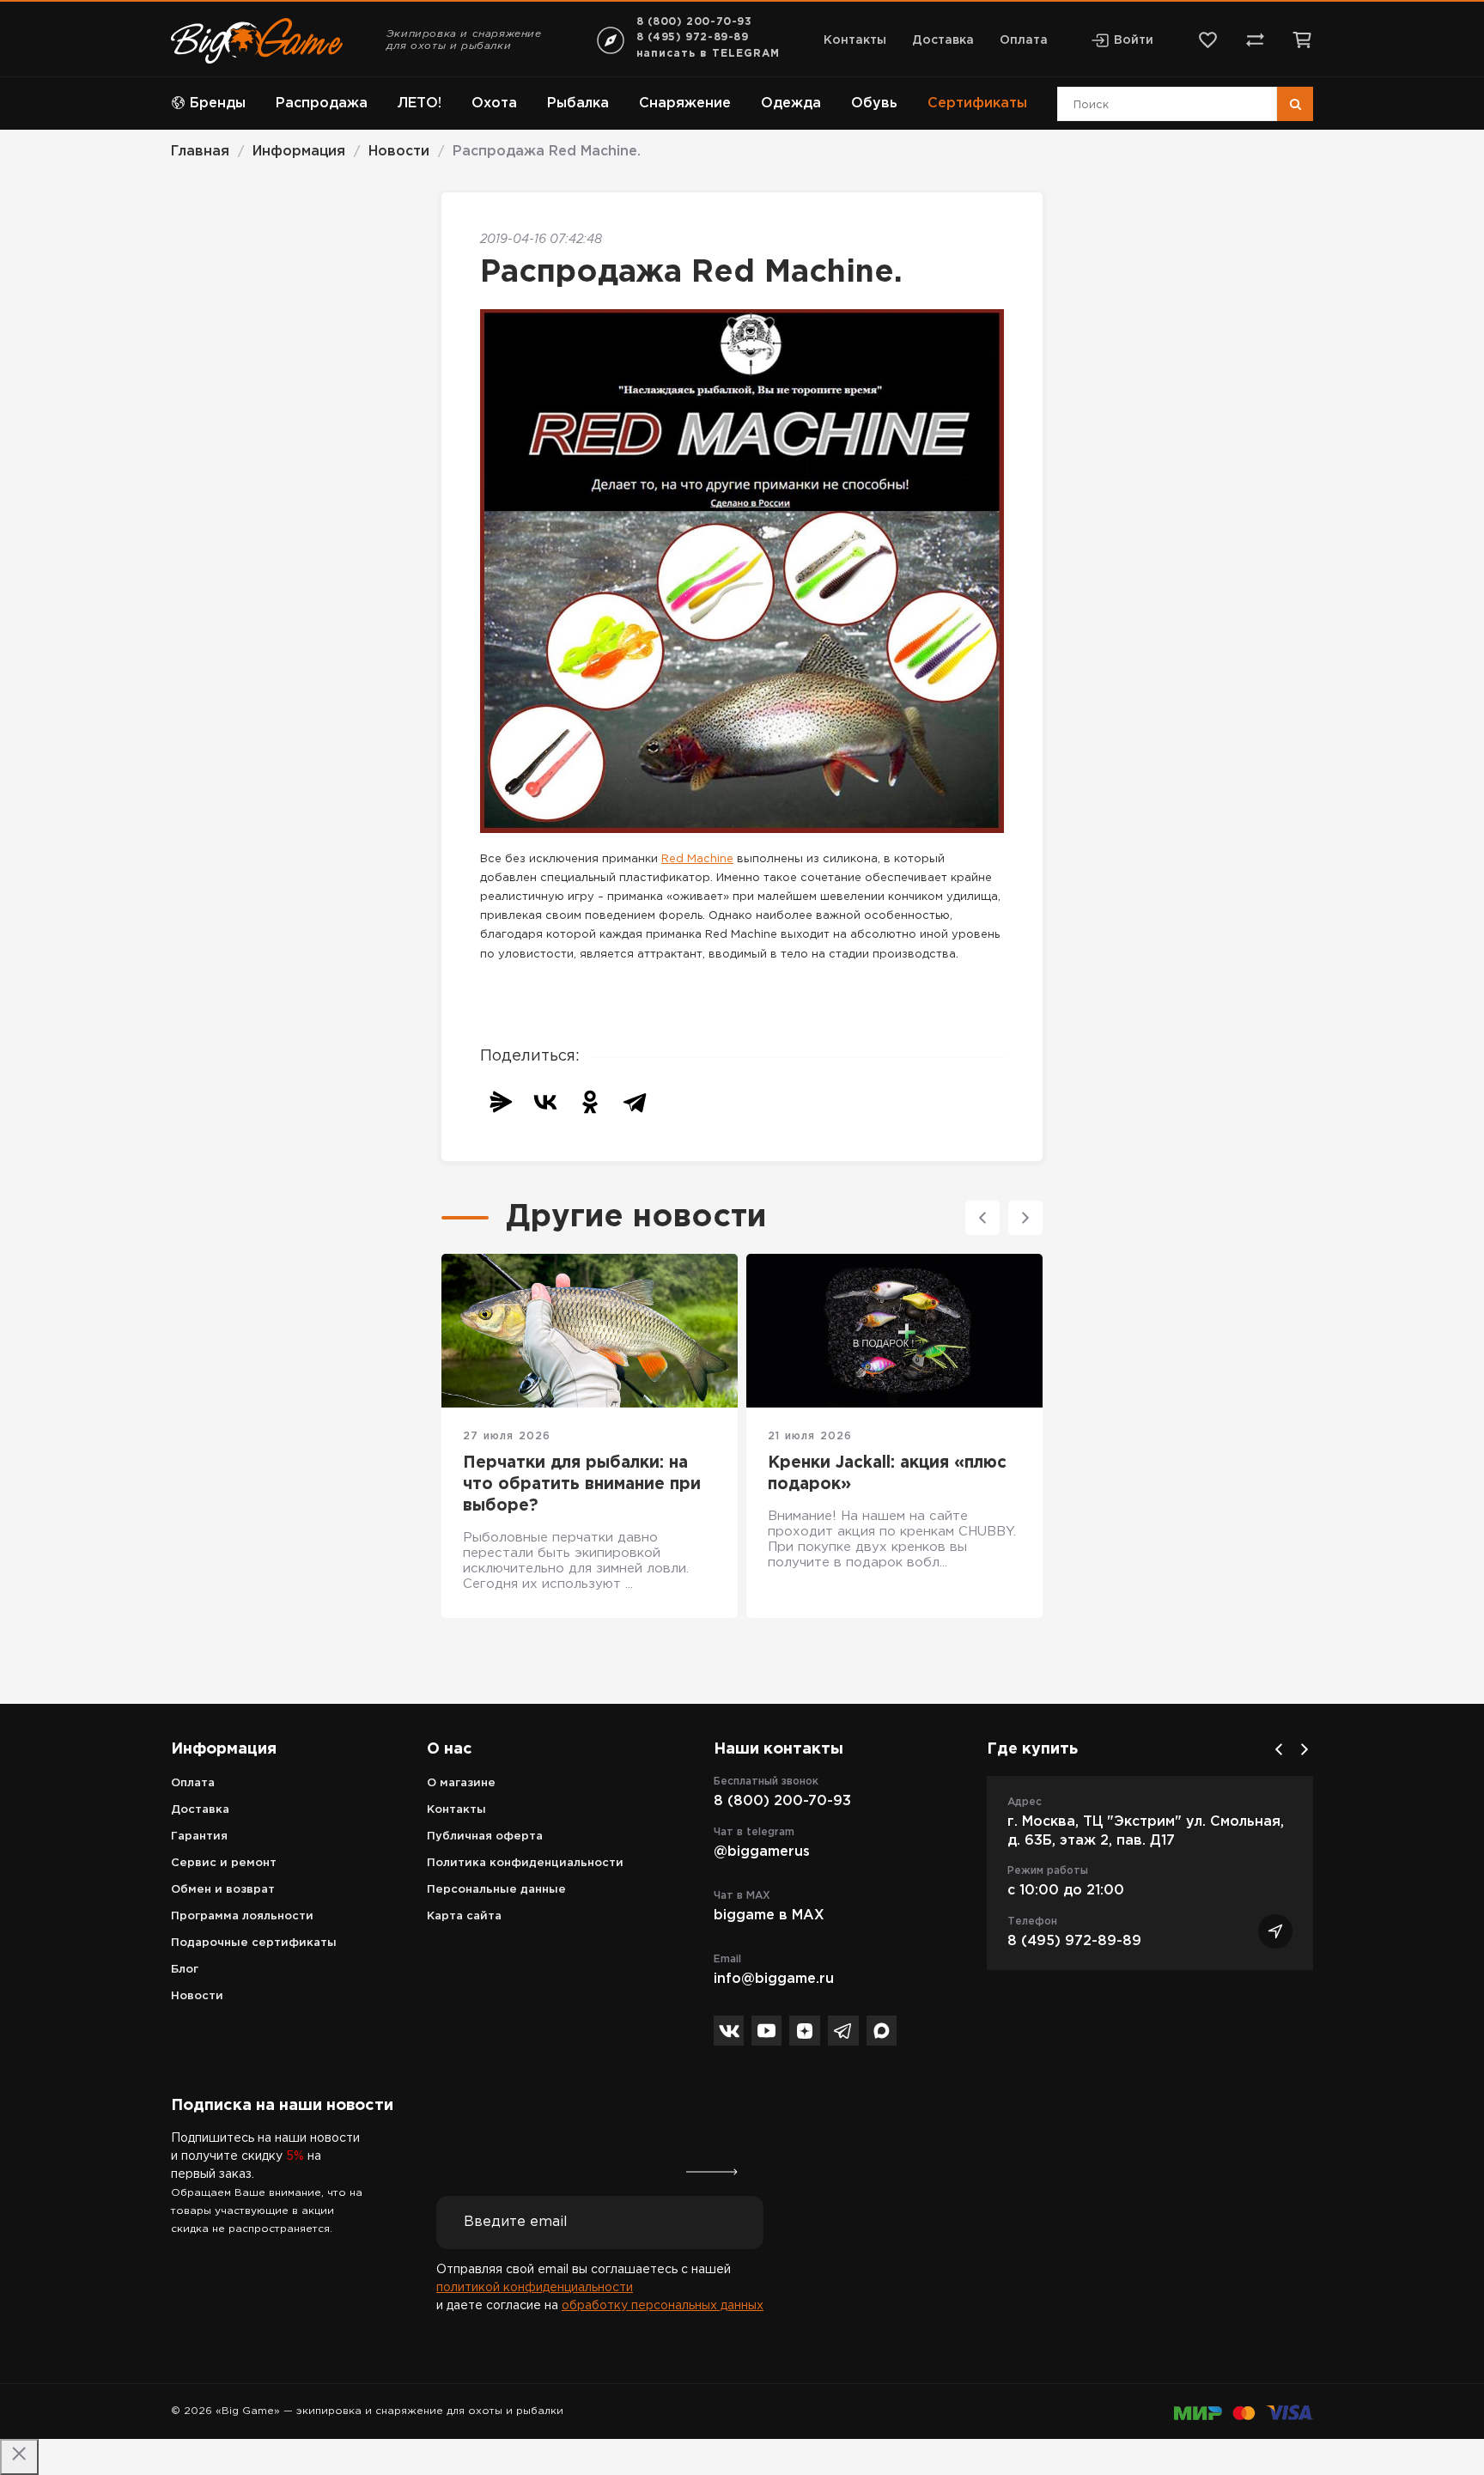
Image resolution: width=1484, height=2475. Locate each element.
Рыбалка (578, 103)
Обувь (874, 103)
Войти (1134, 40)
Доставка (943, 40)
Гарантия (199, 1836)
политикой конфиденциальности (535, 2288)
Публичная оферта (485, 1836)
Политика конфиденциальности (525, 1863)
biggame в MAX (769, 1916)
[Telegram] (635, 1102)
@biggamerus (762, 1852)
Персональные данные (496, 1890)
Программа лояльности (242, 1916)
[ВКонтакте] (545, 1102)
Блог (185, 1970)
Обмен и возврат (223, 1890)
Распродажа (322, 103)
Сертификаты (977, 103)
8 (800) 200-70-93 (694, 22)
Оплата (1024, 40)
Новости (197, 1996)
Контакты (855, 40)
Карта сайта (464, 1916)
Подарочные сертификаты (254, 1943)
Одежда (791, 103)
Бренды (218, 103)
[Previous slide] (982, 1218)
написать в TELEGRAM (708, 54)
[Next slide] (1025, 1218)
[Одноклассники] (590, 1102)
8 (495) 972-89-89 (693, 37)
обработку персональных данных (663, 2306)
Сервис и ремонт (224, 1863)
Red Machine (697, 859)
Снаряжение (685, 103)
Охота (494, 103)
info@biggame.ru (774, 1979)
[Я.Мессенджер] (501, 1102)
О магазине (461, 1783)
